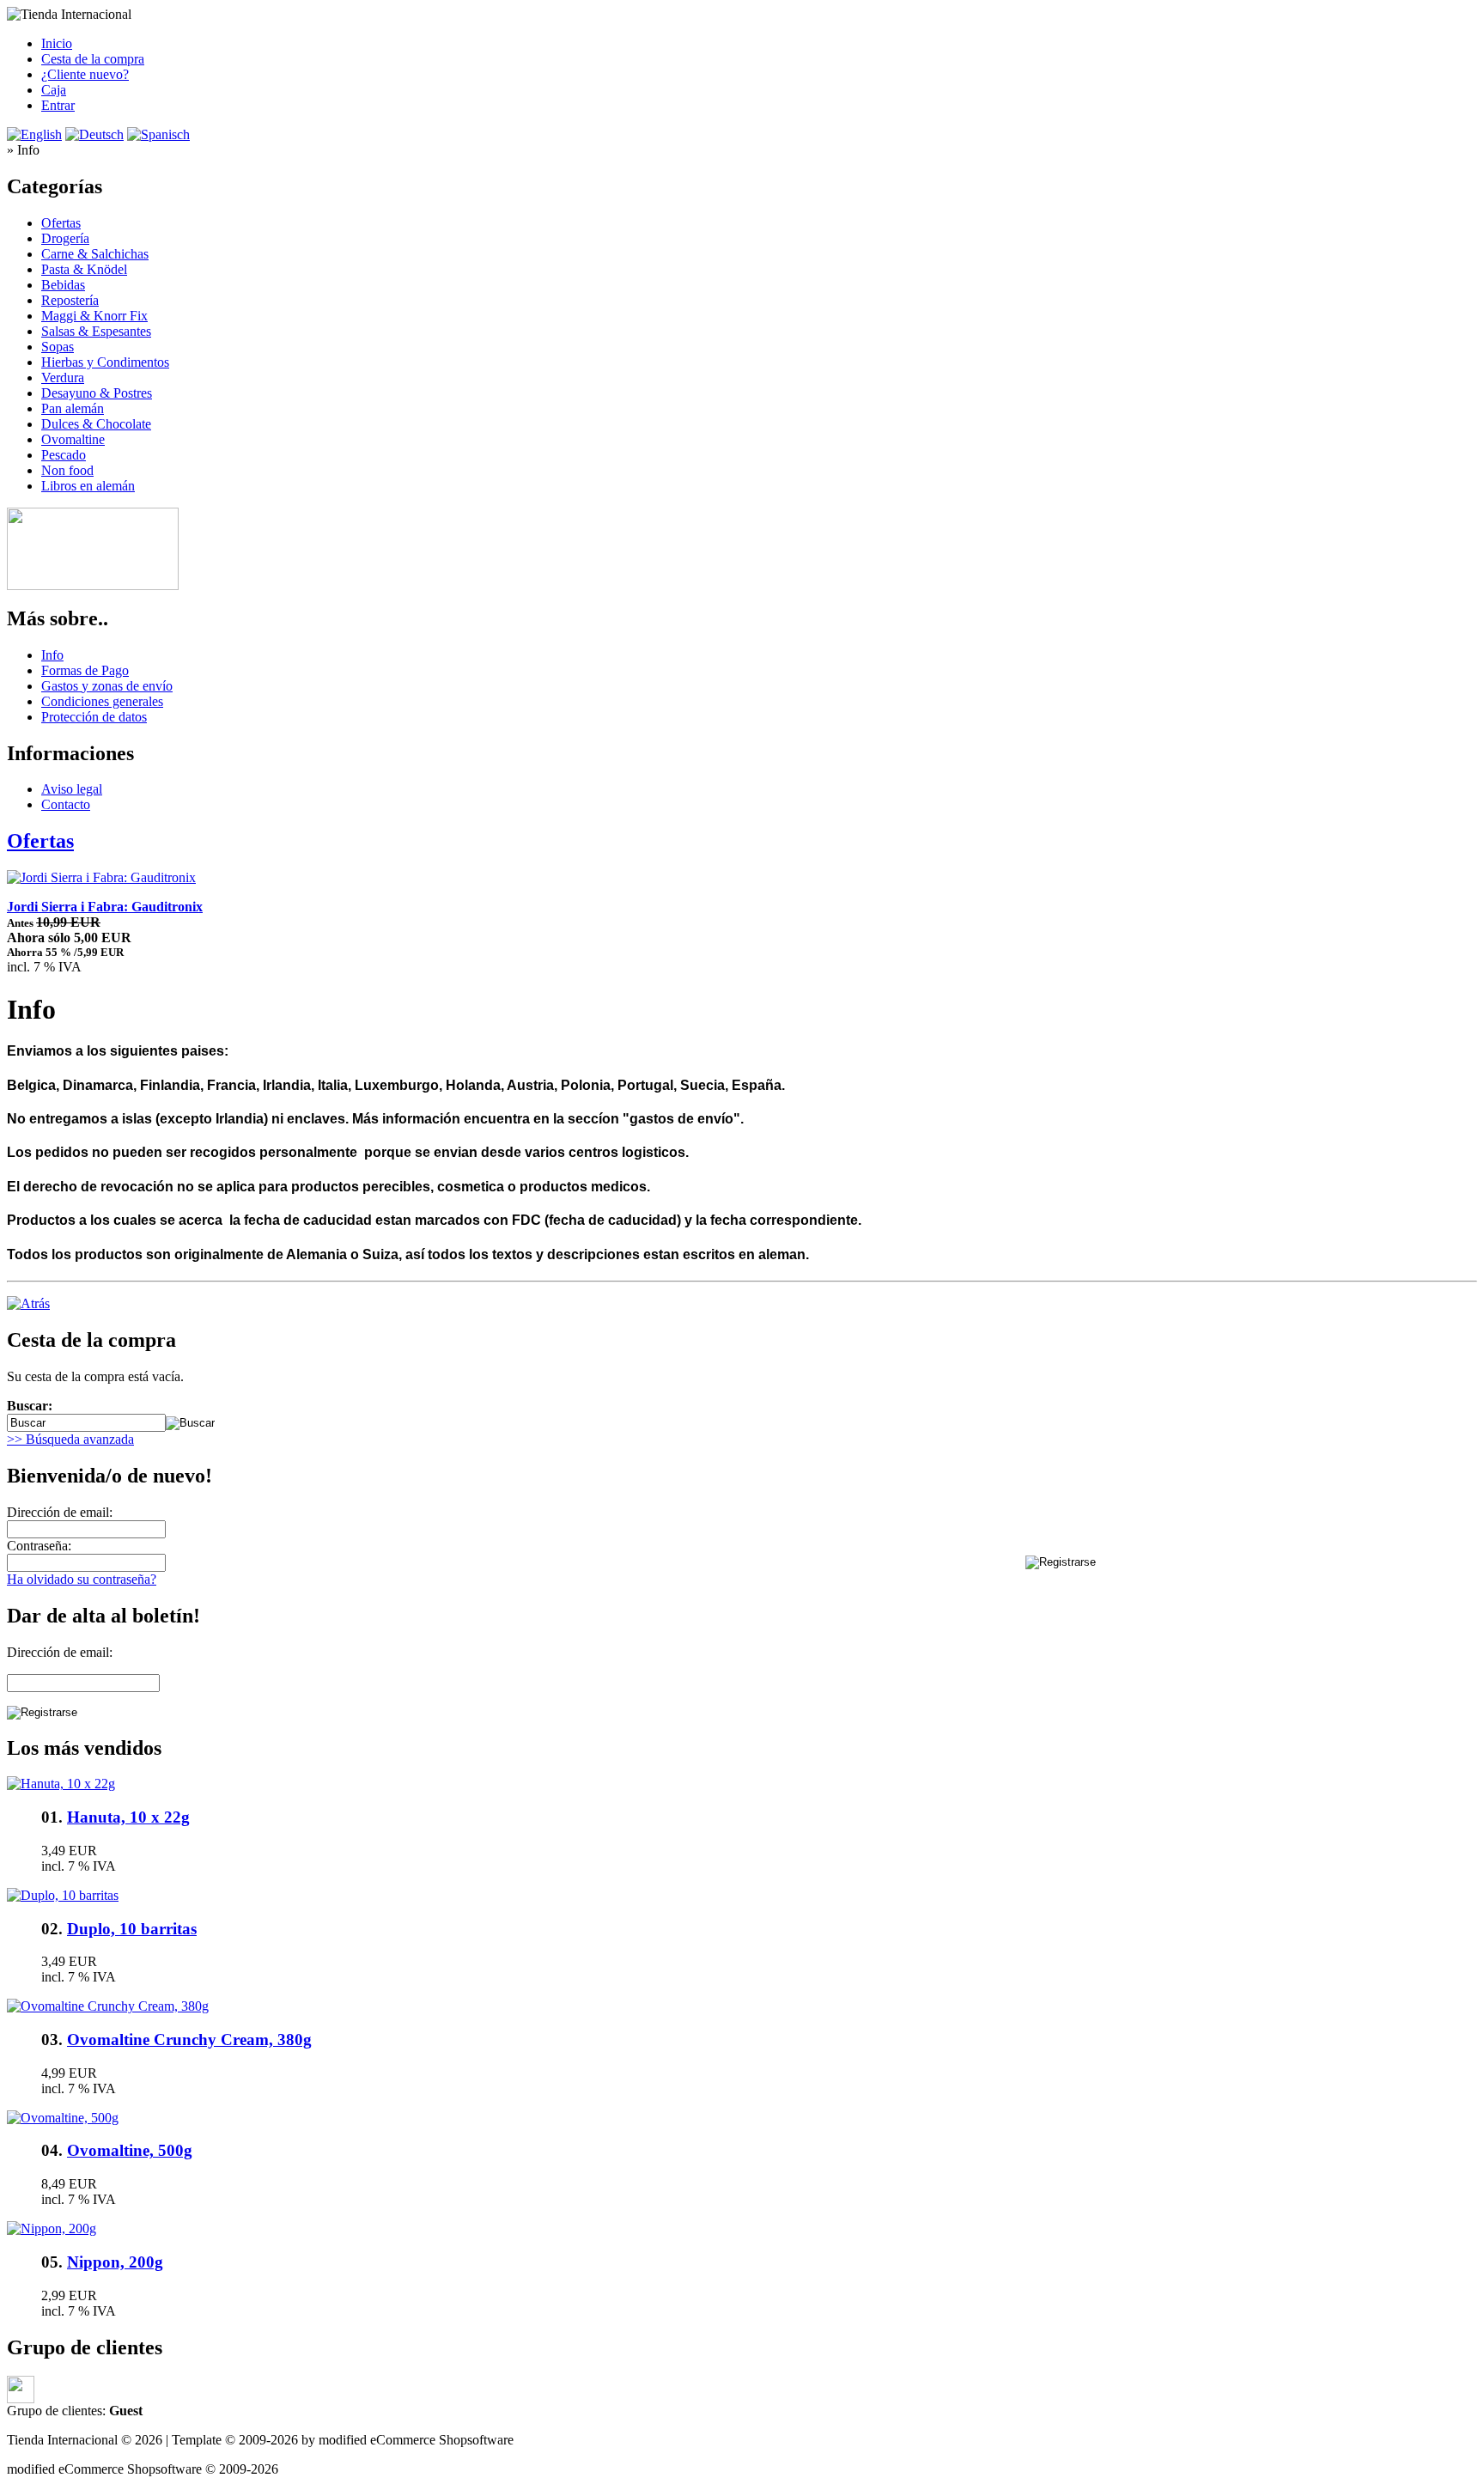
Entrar (58, 105)
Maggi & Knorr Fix (94, 316)
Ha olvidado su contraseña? (82, 1579)
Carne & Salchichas (95, 254)
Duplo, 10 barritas (132, 1929)
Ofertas (61, 223)
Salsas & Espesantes (96, 331)
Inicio (57, 43)
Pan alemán (73, 408)
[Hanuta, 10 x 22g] (61, 1784)
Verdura (63, 377)
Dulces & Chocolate (96, 424)
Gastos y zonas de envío (107, 686)
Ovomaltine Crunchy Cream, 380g (189, 2040)
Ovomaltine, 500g (130, 2150)
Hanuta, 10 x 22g (128, 1817)
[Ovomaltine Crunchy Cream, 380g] (108, 2006)
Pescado (64, 455)
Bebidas (63, 285)
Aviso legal (72, 789)
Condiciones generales (102, 701)
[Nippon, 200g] (52, 2228)
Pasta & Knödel (84, 269)
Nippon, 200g (115, 2262)
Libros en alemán (88, 486)
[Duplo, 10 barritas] (63, 1895)
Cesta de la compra (93, 59)
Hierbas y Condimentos (105, 362)
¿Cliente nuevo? (85, 74)
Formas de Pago (85, 670)
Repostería (70, 300)
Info (52, 655)
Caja (54, 90)
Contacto (66, 804)
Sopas (58, 347)
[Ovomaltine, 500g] (63, 2118)
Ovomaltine (73, 439)
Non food (67, 470)
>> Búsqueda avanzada (70, 1439)
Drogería (65, 238)
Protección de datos (94, 717)
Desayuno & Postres (97, 393)
